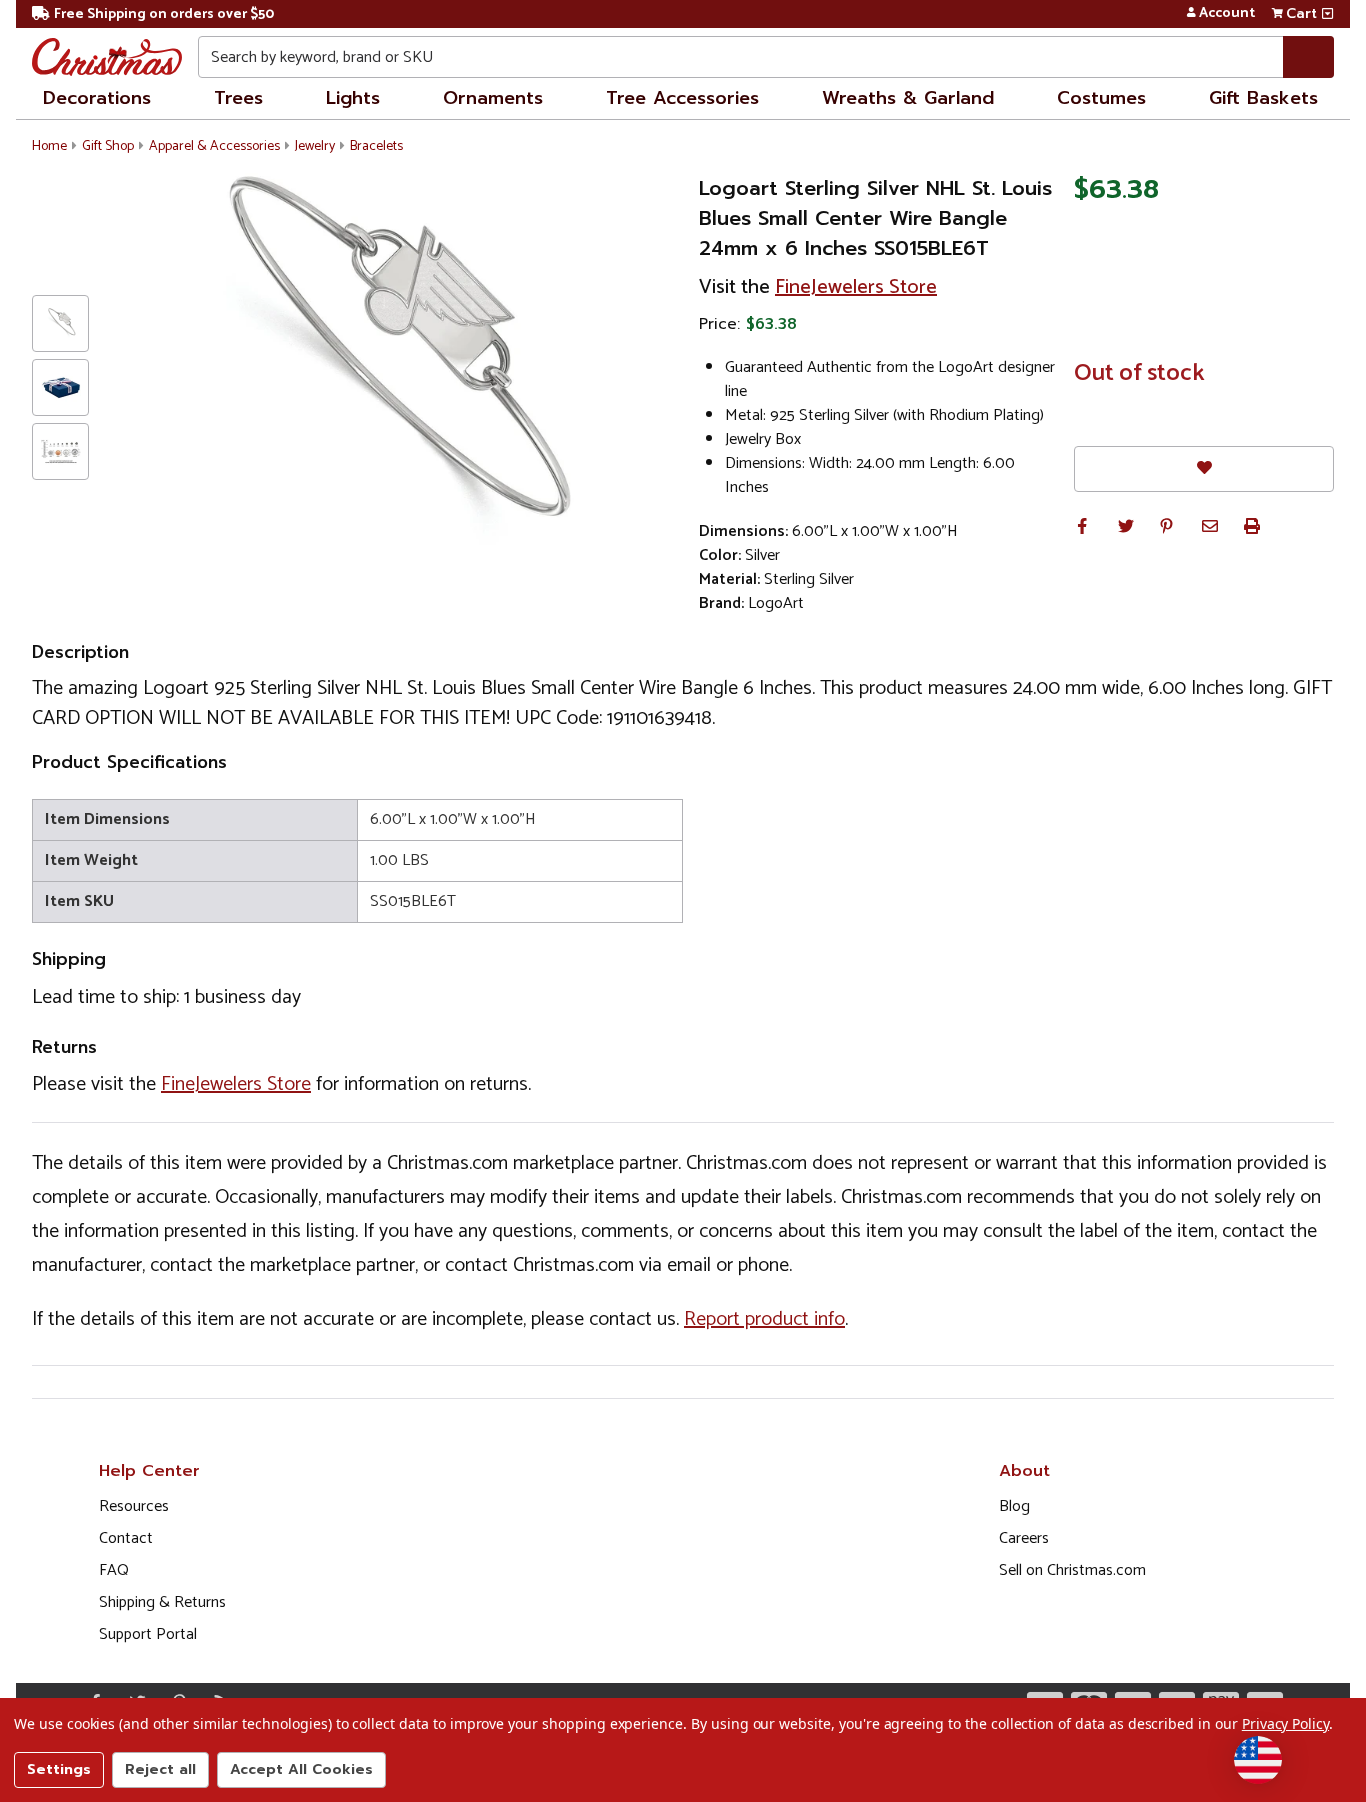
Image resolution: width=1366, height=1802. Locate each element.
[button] (1082, 526)
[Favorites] (1204, 468)
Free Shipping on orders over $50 (164, 14)
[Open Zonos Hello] (1258, 1760)
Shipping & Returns (162, 1602)
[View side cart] (1327, 14)
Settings (59, 1769)
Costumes (1101, 98)
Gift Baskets (1263, 98)
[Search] (1308, 57)
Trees (238, 98)
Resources (134, 1506)
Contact (126, 1538)
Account (1227, 14)
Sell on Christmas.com (1072, 1570)
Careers (1024, 1538)
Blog (1014, 1506)
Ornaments (493, 98)
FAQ (114, 1570)
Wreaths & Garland (908, 98)
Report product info (764, 1319)
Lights (353, 98)
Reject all (160, 1769)
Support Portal (148, 1634)
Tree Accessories (682, 98)
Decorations (97, 98)
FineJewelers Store (856, 287)
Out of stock (1139, 374)
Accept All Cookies (301, 1769)
